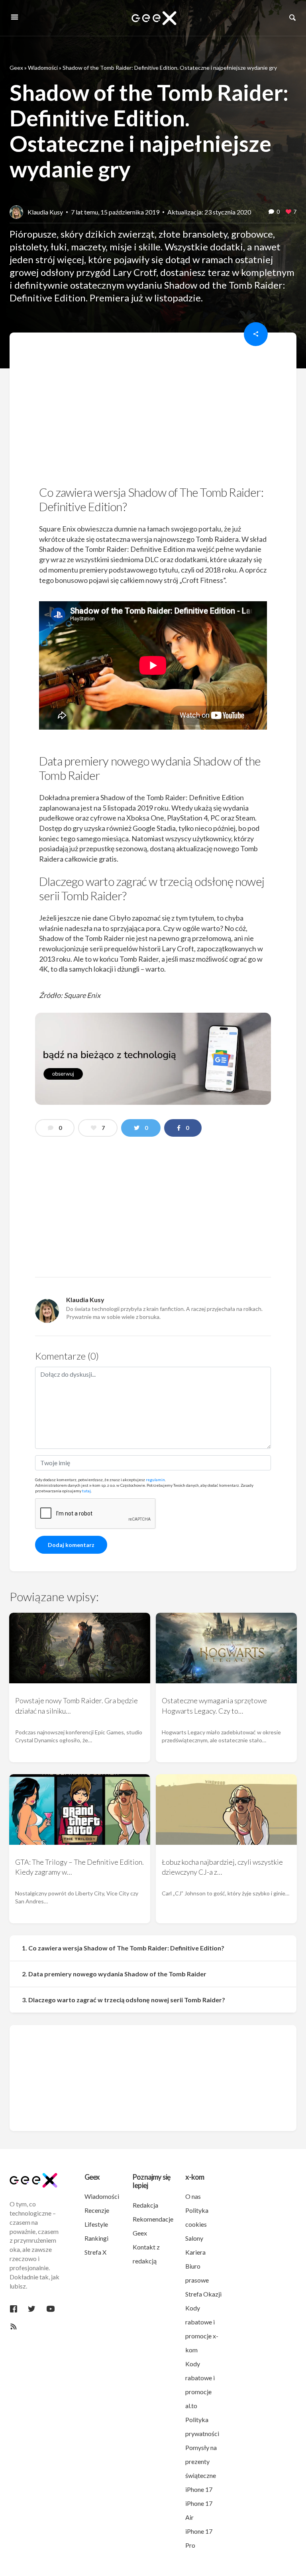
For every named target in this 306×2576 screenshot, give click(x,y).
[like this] (288, 212)
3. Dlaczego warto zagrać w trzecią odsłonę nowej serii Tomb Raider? (124, 2000)
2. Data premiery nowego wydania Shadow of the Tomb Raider (114, 1974)
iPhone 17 (199, 2489)
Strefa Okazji (203, 2294)
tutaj (86, 1491)
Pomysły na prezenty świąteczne (201, 2461)
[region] (153, 411)
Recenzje (97, 2210)
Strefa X (95, 2252)
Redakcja (145, 2205)
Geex (16, 68)
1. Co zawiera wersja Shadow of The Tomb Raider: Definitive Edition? (123, 1948)
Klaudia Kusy (45, 212)
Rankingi (96, 2238)
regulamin (155, 1480)
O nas (193, 2196)
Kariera (195, 2252)
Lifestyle (96, 2224)
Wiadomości (43, 68)
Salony (194, 2238)
